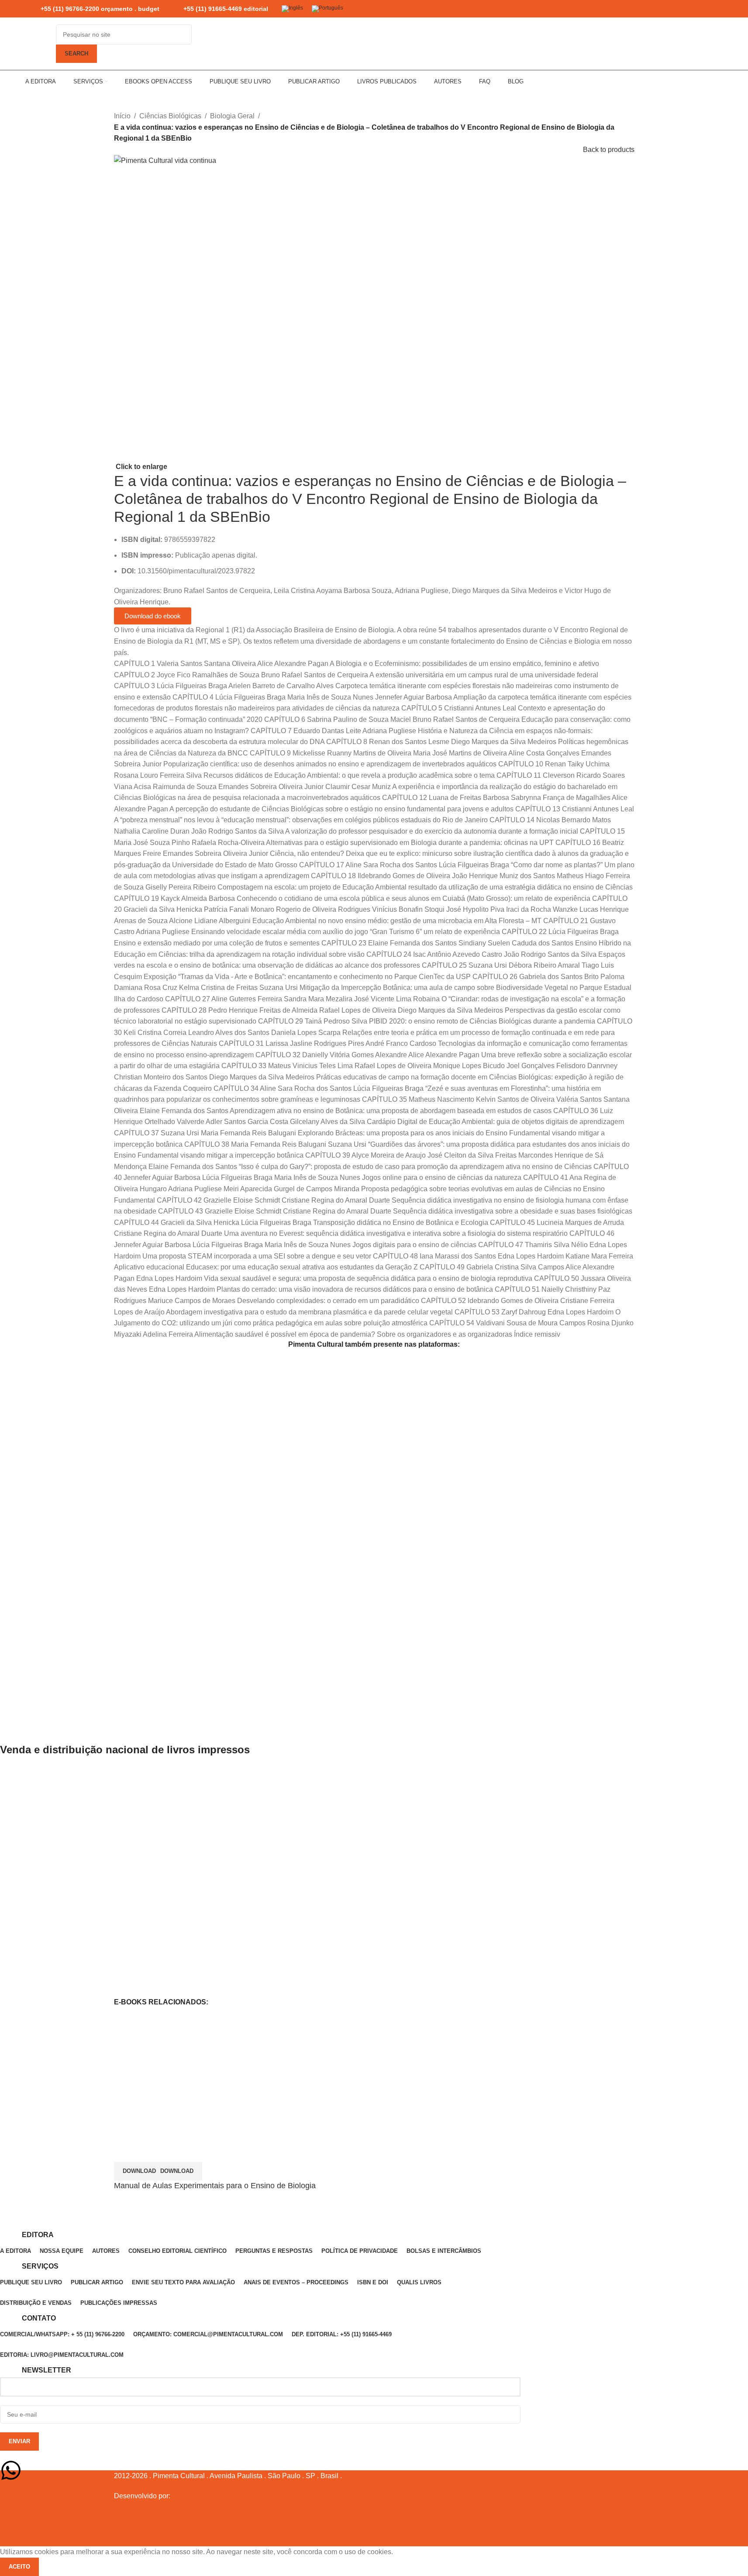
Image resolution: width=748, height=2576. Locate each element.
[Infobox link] (92, 9)
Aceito (19, 2567)
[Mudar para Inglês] (292, 9)
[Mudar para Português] (327, 9)
